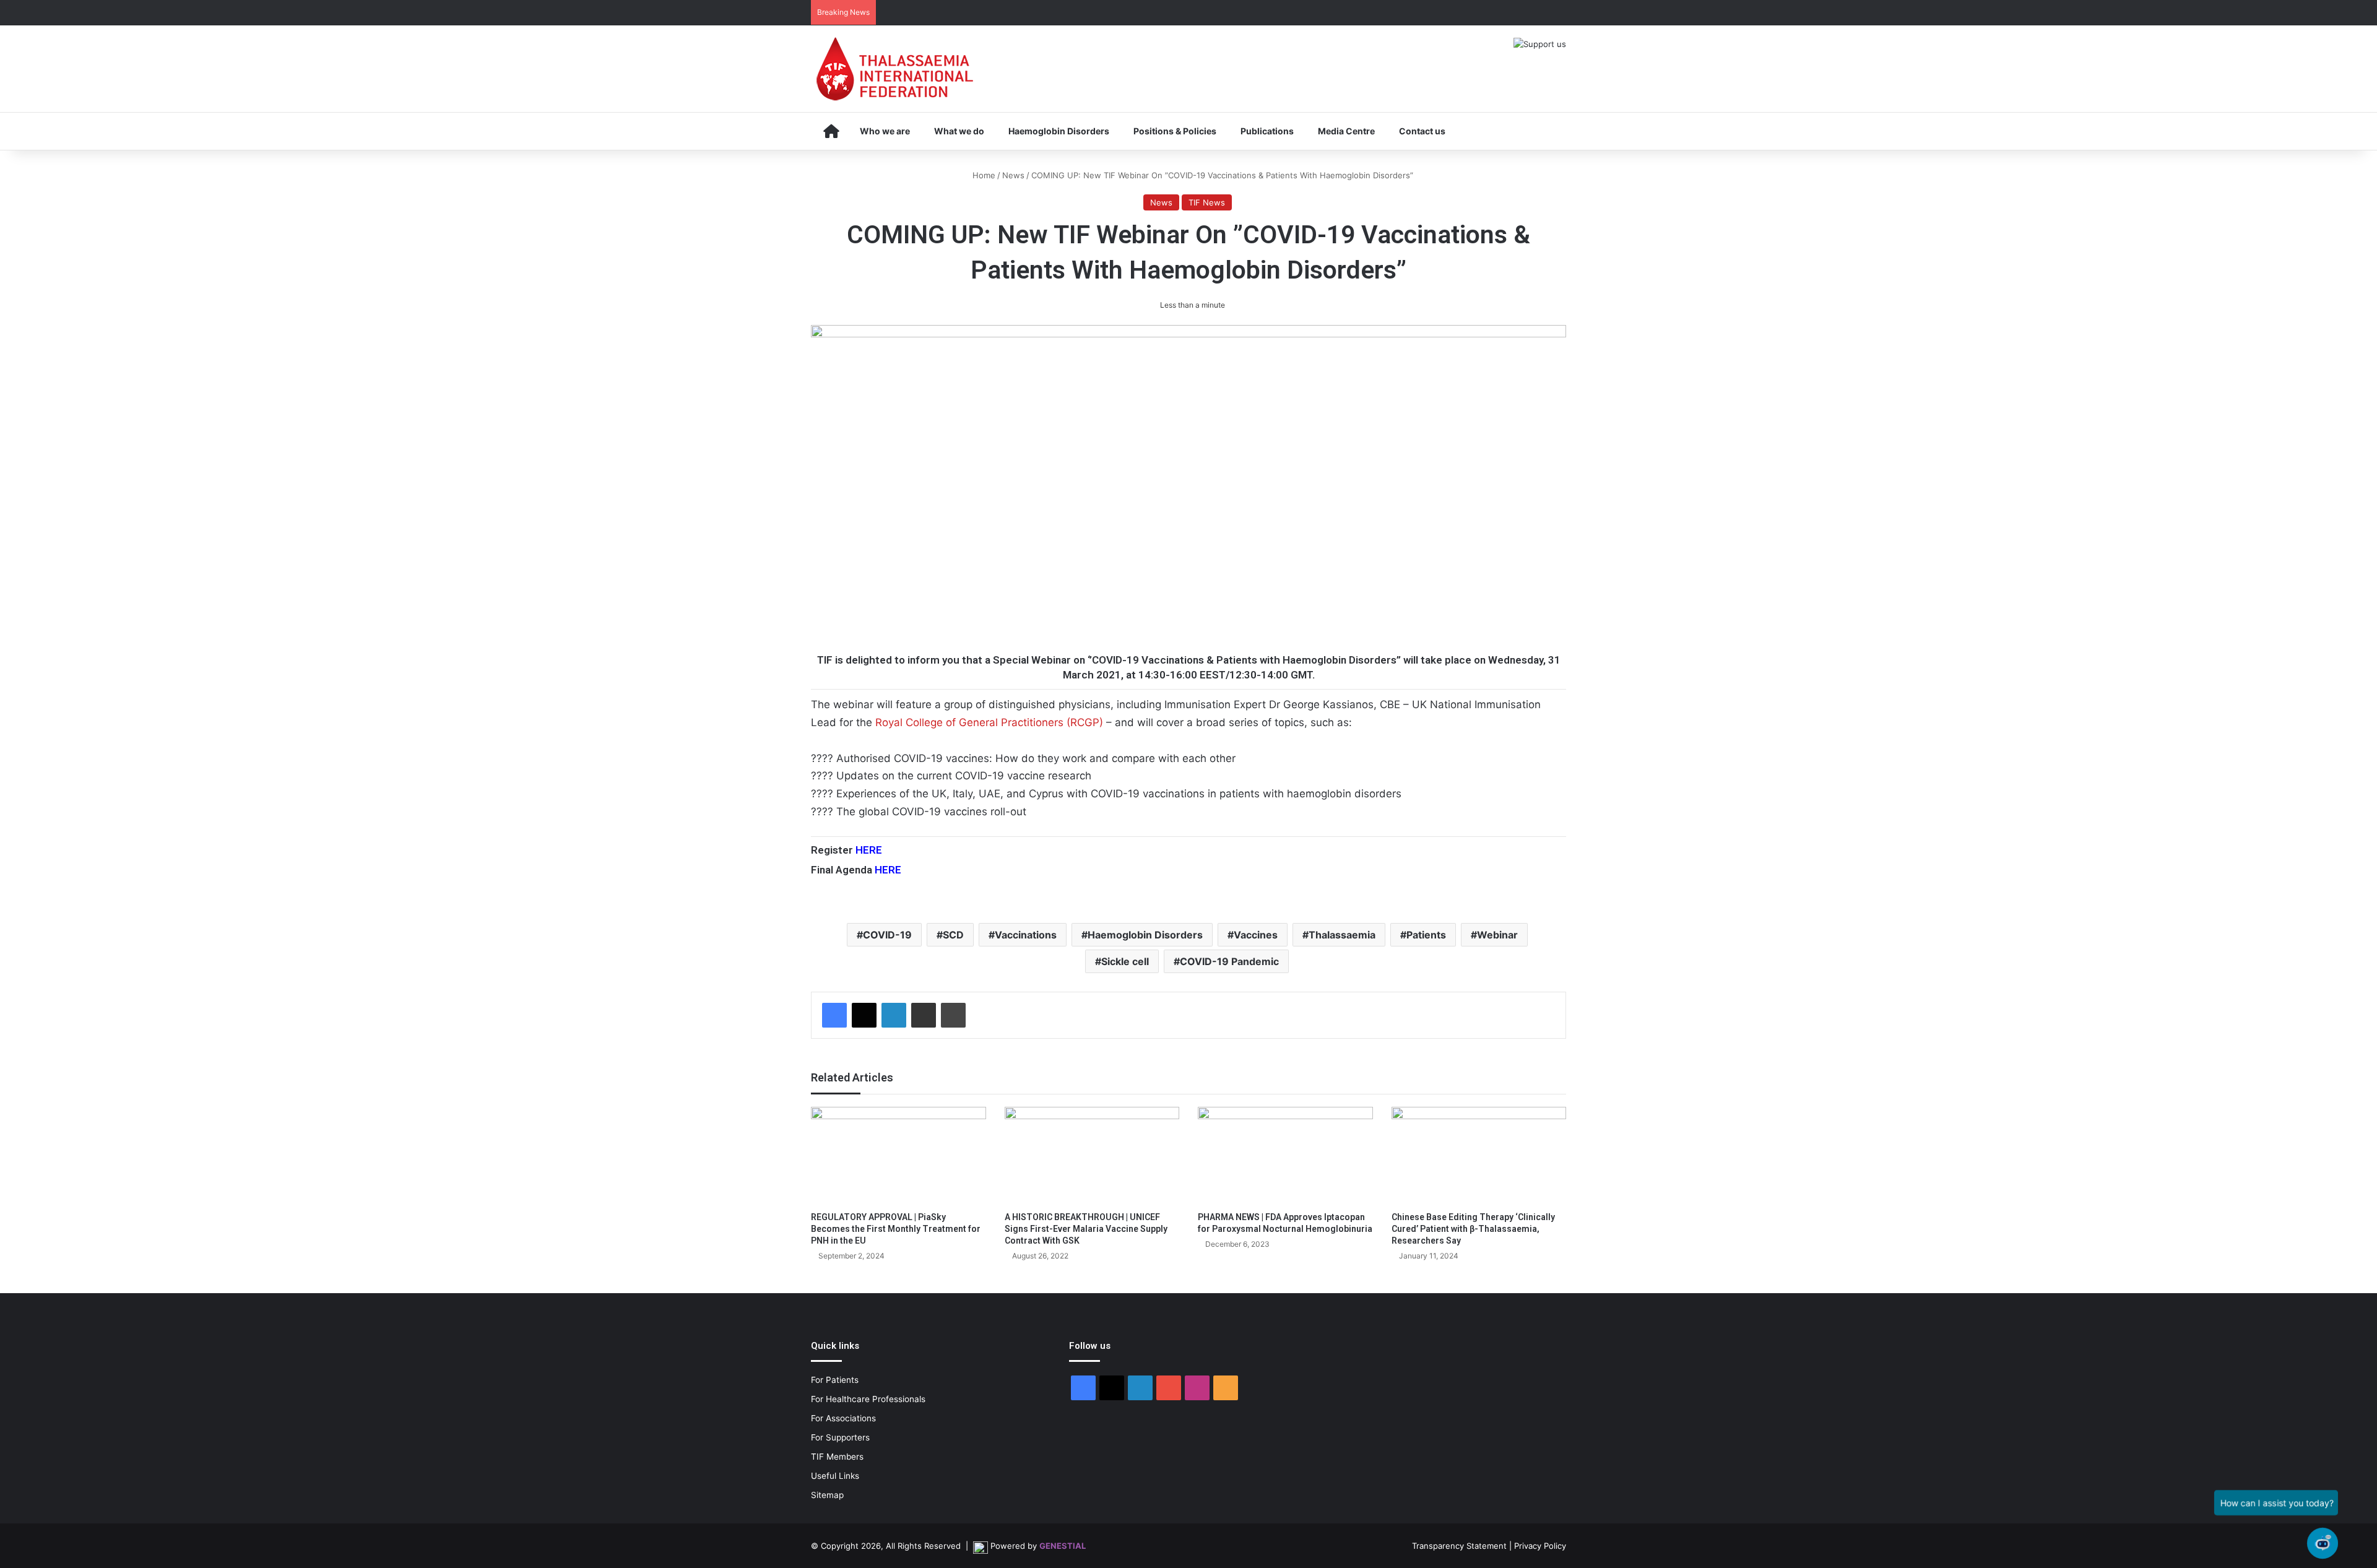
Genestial (1063, 1546)
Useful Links (835, 1476)
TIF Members (837, 1457)
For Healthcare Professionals (868, 1399)
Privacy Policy (1540, 1546)
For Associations (843, 1418)
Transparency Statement (1459, 1546)
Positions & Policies (1175, 131)
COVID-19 (887, 935)
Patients (1426, 935)
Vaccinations (1026, 935)
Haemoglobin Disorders (1059, 131)
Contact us (1422, 131)
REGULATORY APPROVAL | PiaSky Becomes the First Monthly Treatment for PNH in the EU (896, 1229)
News (1013, 175)
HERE (869, 850)
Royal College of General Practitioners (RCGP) (989, 722)
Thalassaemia (1342, 935)
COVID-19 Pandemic (1229, 961)
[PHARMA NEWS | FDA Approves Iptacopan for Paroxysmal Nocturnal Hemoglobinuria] (1285, 1156)
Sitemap (827, 1495)
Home (983, 175)
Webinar (1497, 935)
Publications (1267, 131)
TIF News (1207, 202)
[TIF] (894, 69)
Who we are (885, 131)
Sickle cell (1125, 961)
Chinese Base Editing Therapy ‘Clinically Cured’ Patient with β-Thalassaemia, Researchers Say (1473, 1229)
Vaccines (1256, 935)
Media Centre (1346, 131)
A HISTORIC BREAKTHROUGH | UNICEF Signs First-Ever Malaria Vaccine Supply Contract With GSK (1086, 1229)
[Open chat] (2323, 1543)
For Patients (835, 1380)
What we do (959, 131)
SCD (953, 935)
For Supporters (840, 1437)
